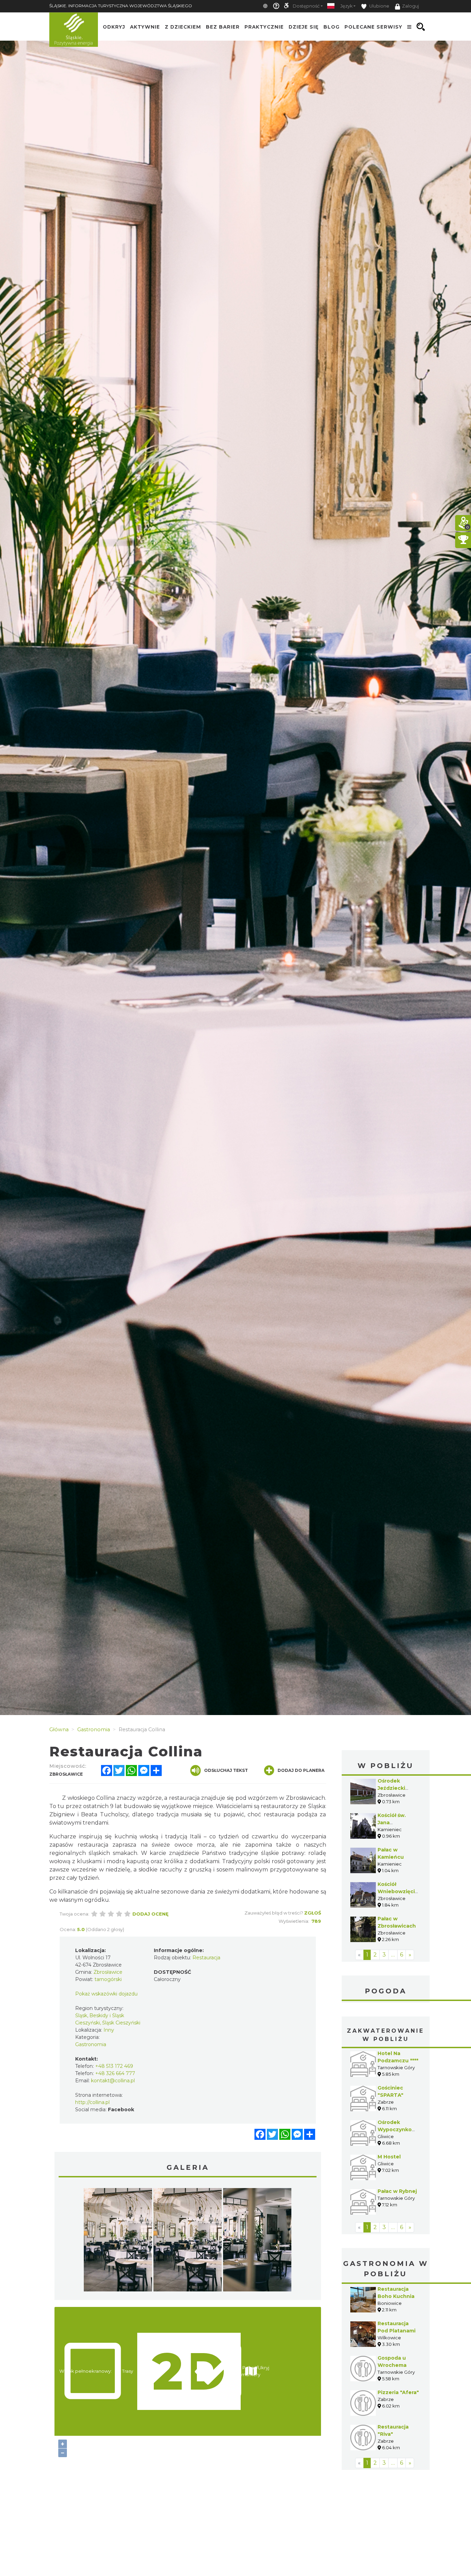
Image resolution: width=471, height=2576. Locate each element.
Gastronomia (91, 2044)
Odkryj (114, 27)
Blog (332, 27)
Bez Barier (223, 27)
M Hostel (389, 2157)
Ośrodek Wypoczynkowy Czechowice (398, 2129)
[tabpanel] (118, 2241)
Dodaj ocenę (151, 1914)
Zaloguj (410, 6)
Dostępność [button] (306, 6)
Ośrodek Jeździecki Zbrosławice (394, 1788)
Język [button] (346, 6)
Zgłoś (313, 1913)
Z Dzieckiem (183, 27)
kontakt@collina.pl (113, 2081)
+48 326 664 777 (115, 2073)
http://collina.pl (92, 2102)
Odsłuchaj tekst (226, 1770)
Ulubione (379, 6)
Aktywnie (145, 27)
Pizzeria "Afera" (398, 2392)
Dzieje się (304, 27)
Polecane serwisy (373, 27)
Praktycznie (264, 27)
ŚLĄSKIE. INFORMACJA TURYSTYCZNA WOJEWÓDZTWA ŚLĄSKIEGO (121, 6)
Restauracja (206, 1958)
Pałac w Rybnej (397, 2191)
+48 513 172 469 (114, 2066)
